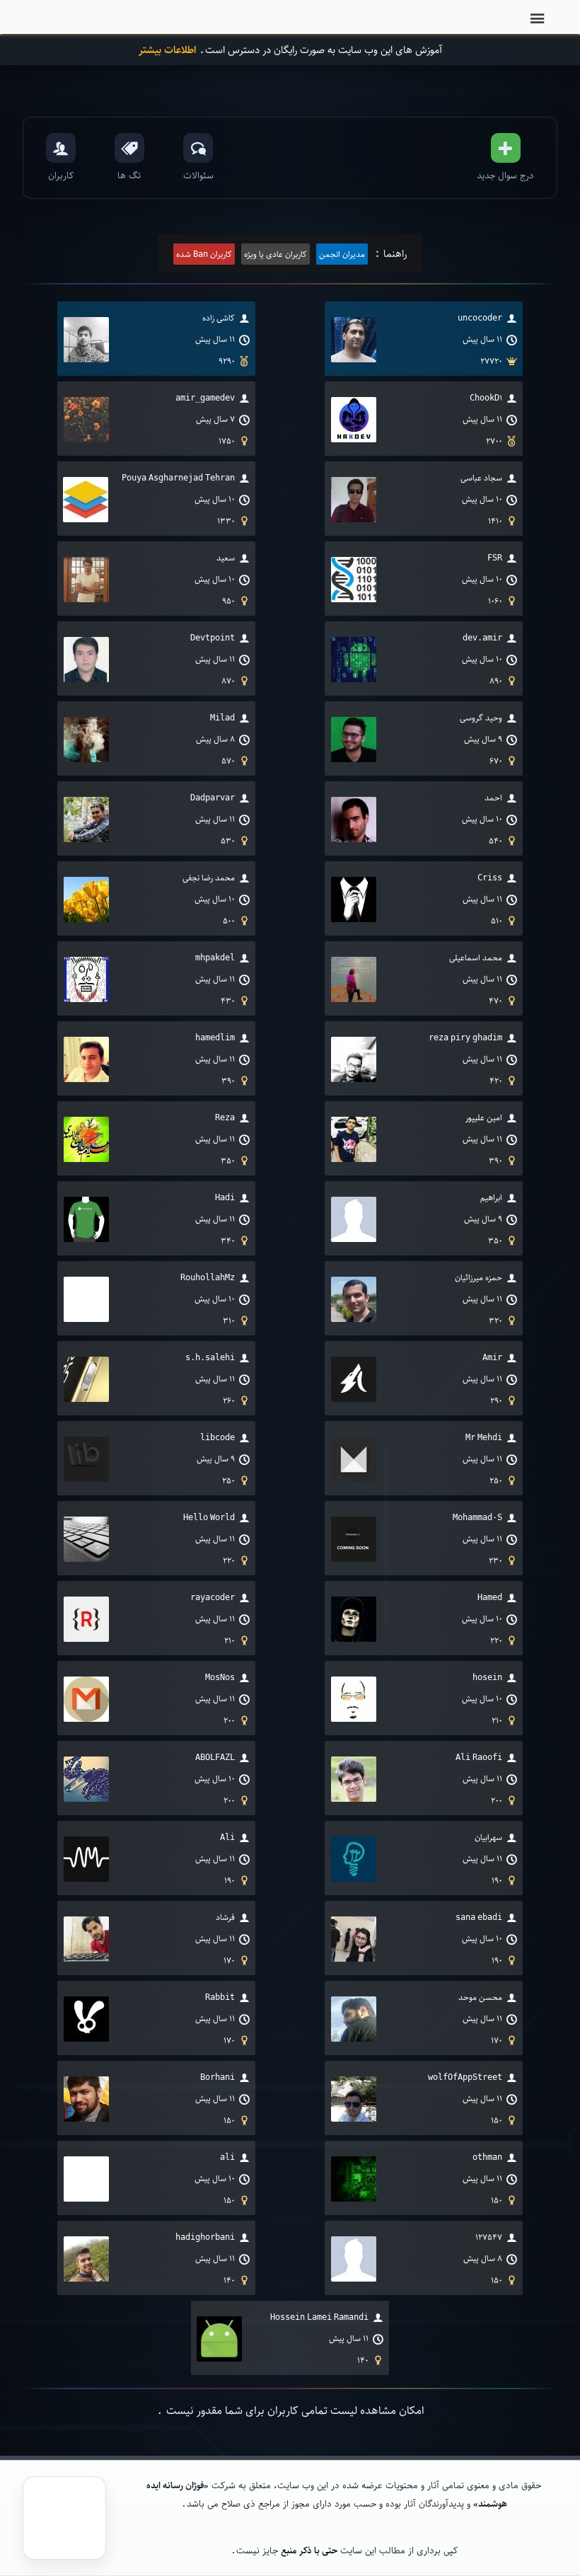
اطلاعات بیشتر (167, 50)
